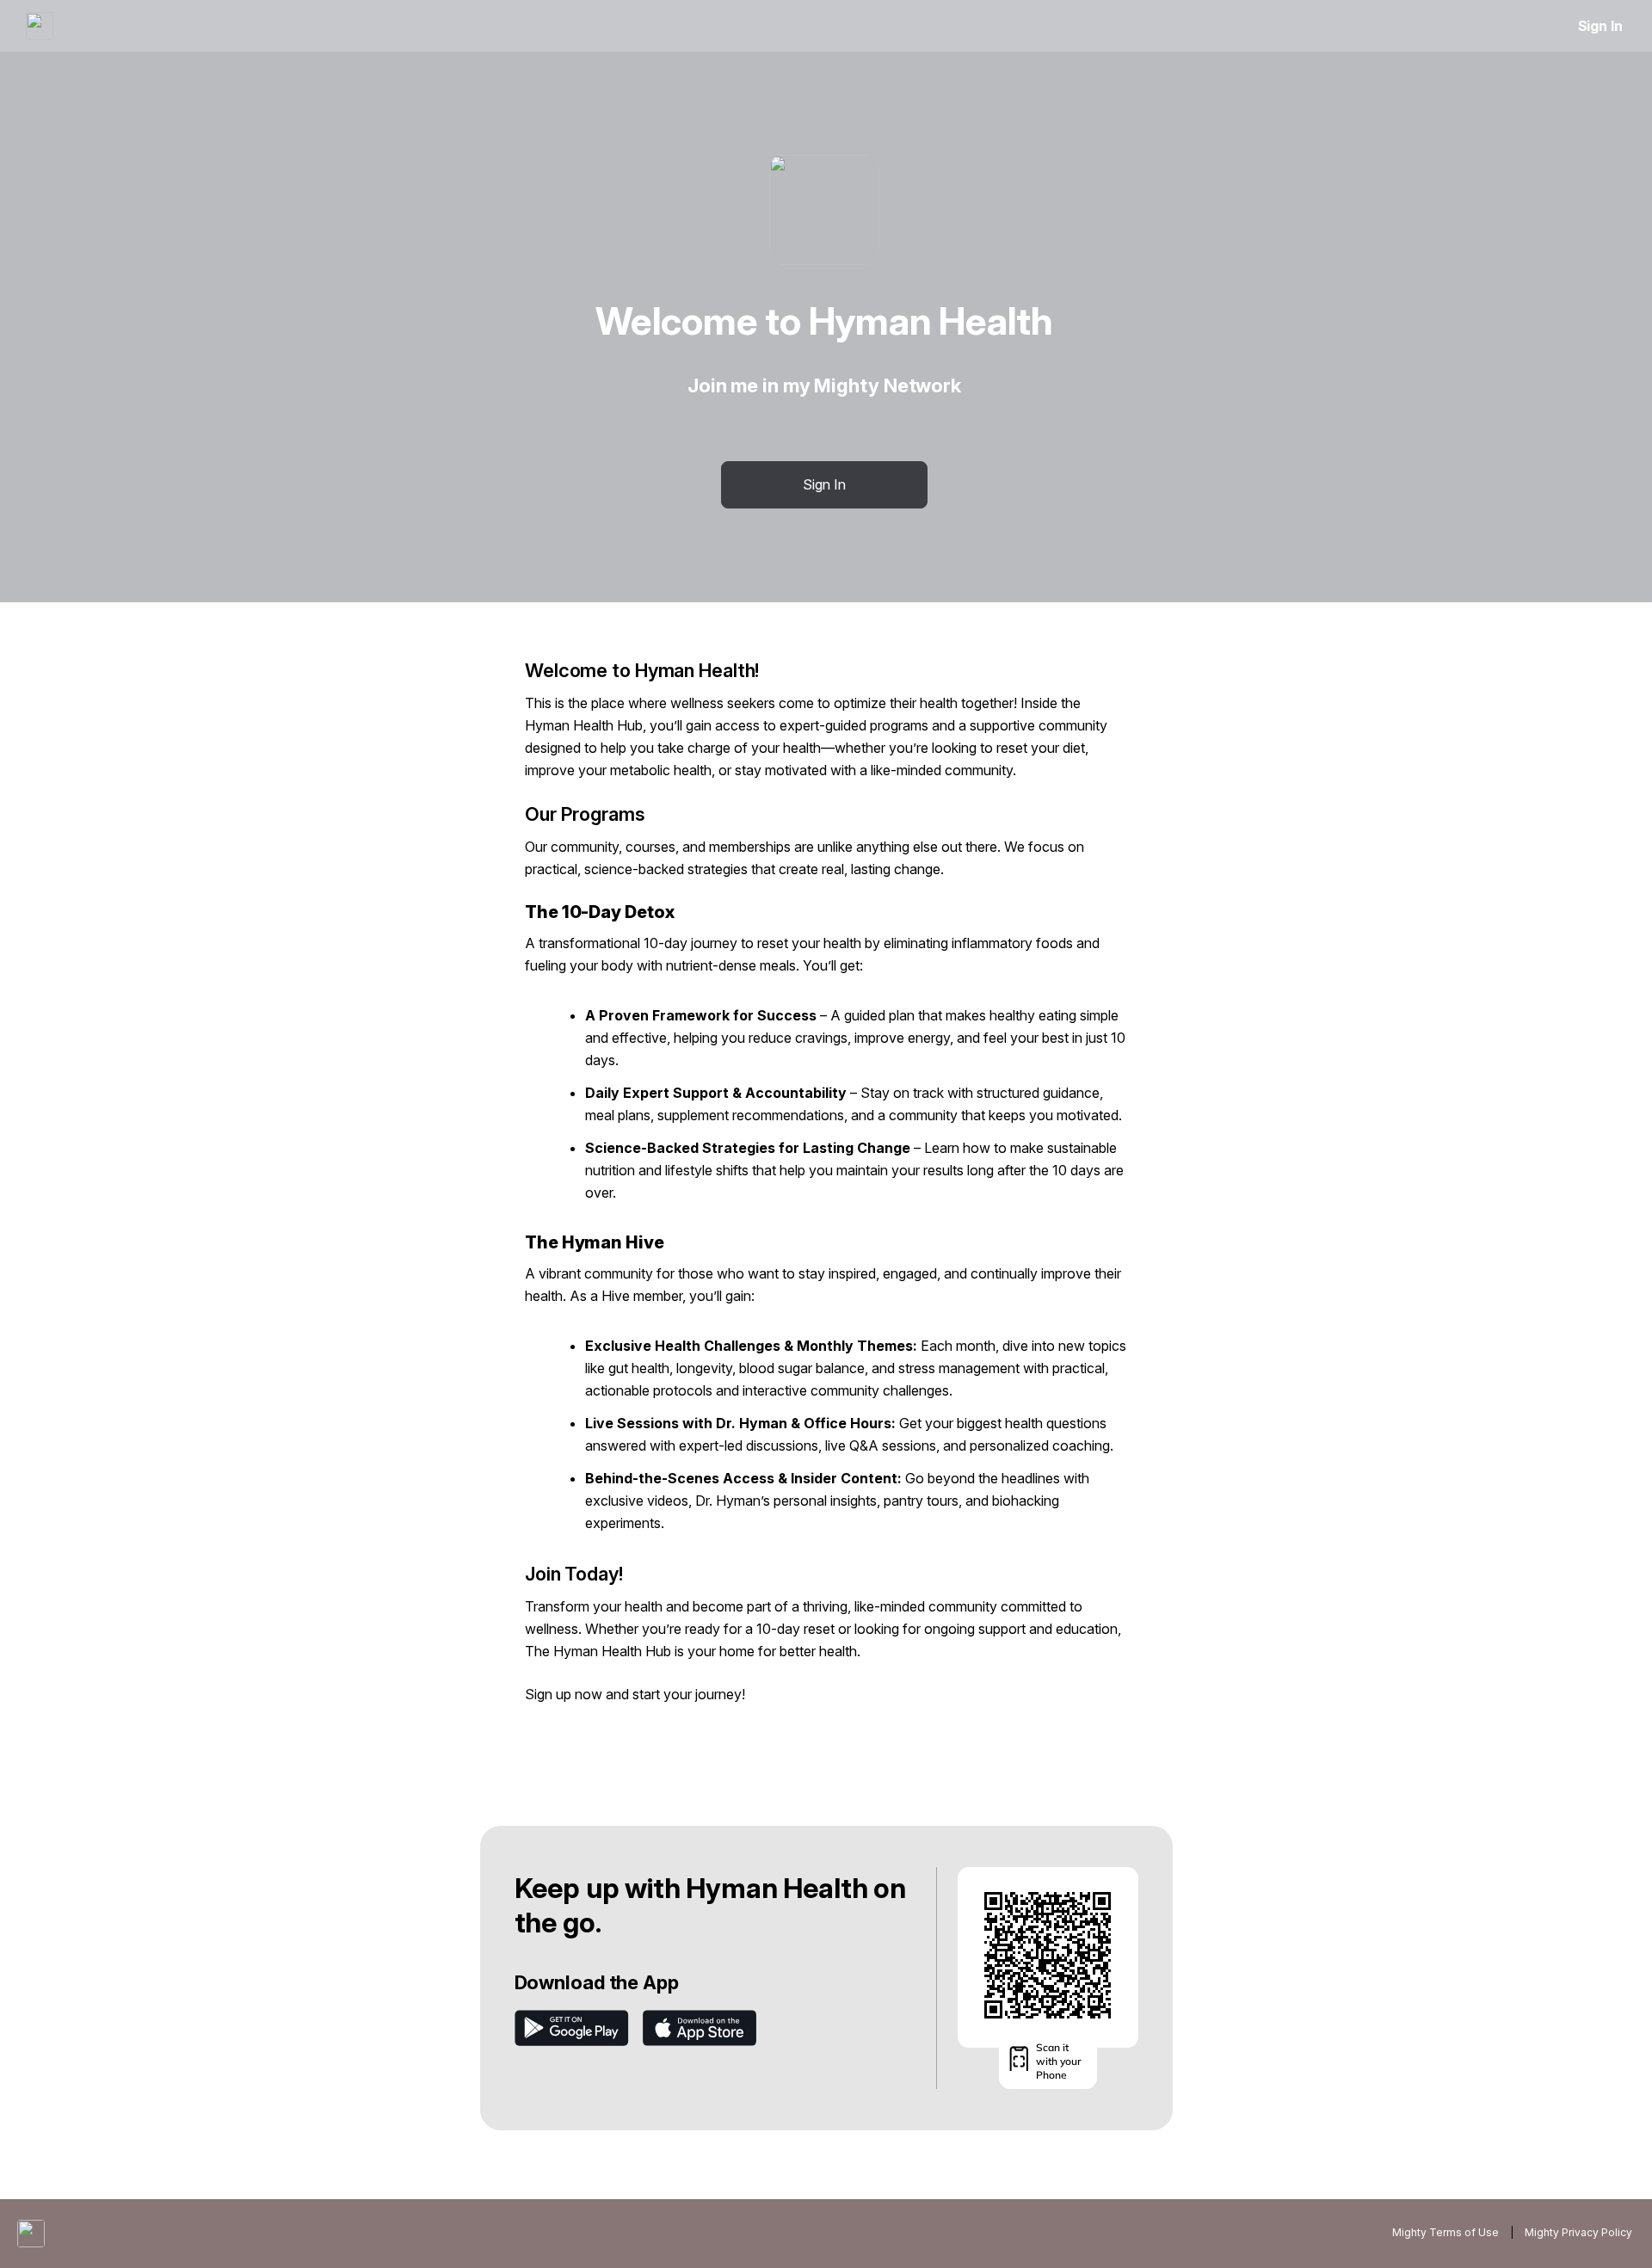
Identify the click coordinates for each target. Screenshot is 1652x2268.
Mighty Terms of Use (1445, 2232)
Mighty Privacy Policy (1578, 2232)
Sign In (1600, 26)
